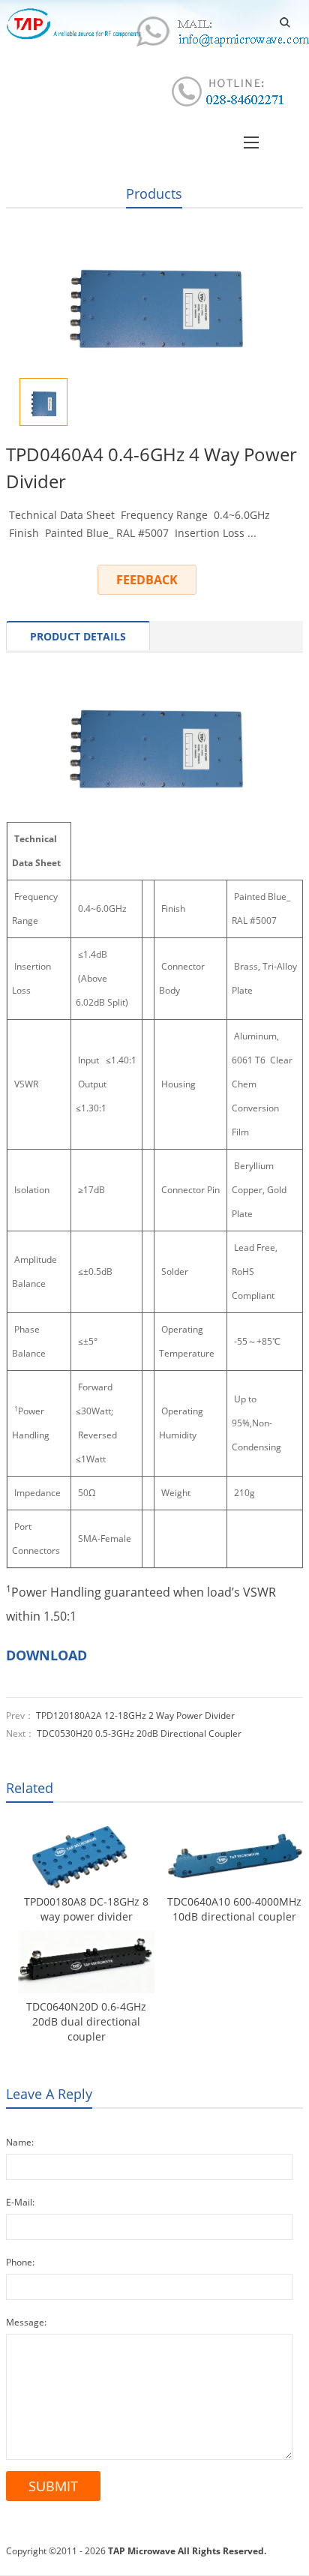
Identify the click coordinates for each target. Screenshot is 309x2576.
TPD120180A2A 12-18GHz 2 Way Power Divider (135, 1715)
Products (154, 193)
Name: (20, 2142)
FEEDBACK (147, 580)
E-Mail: (20, 2202)
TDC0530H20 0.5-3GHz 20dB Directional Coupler (139, 1733)
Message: (26, 2322)
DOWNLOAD (46, 1655)
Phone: (20, 2262)
